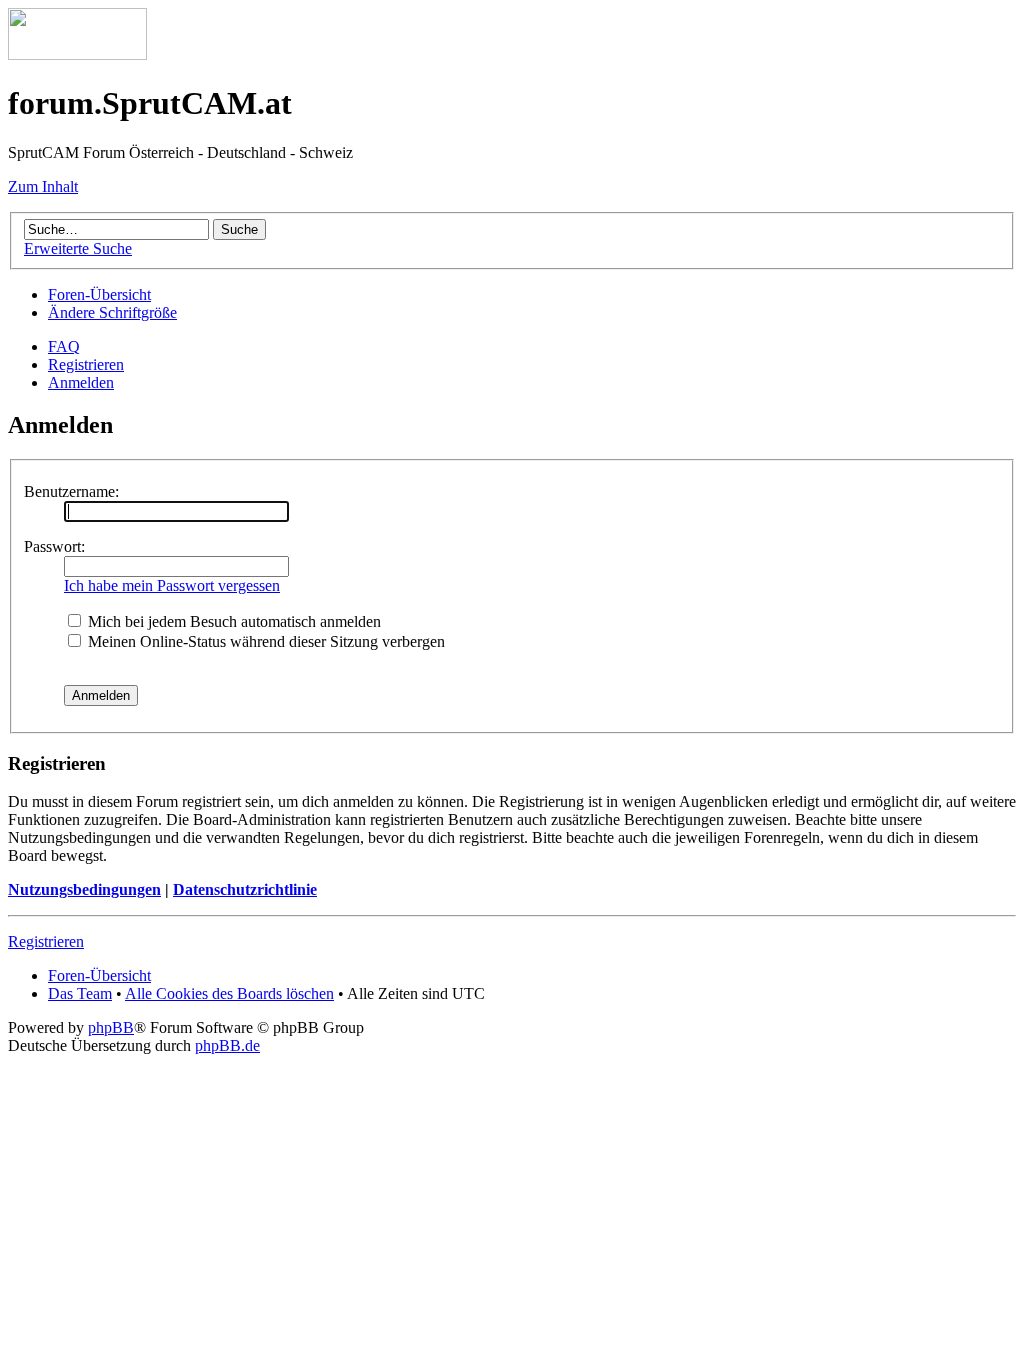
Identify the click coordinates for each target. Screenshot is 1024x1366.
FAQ (64, 346)
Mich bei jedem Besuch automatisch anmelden (232, 621)
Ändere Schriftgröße (112, 312)
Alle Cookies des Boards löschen (229, 993)
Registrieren (86, 364)
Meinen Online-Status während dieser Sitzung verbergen (264, 641)
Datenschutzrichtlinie (245, 889)
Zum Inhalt (43, 186)
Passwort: (54, 546)
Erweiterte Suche (78, 248)
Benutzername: (71, 491)
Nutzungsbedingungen (84, 889)
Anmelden (81, 382)
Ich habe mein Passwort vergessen (172, 585)
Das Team (80, 993)
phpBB (111, 1027)
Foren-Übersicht (99, 294)
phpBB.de (227, 1045)
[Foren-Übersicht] (77, 54)
